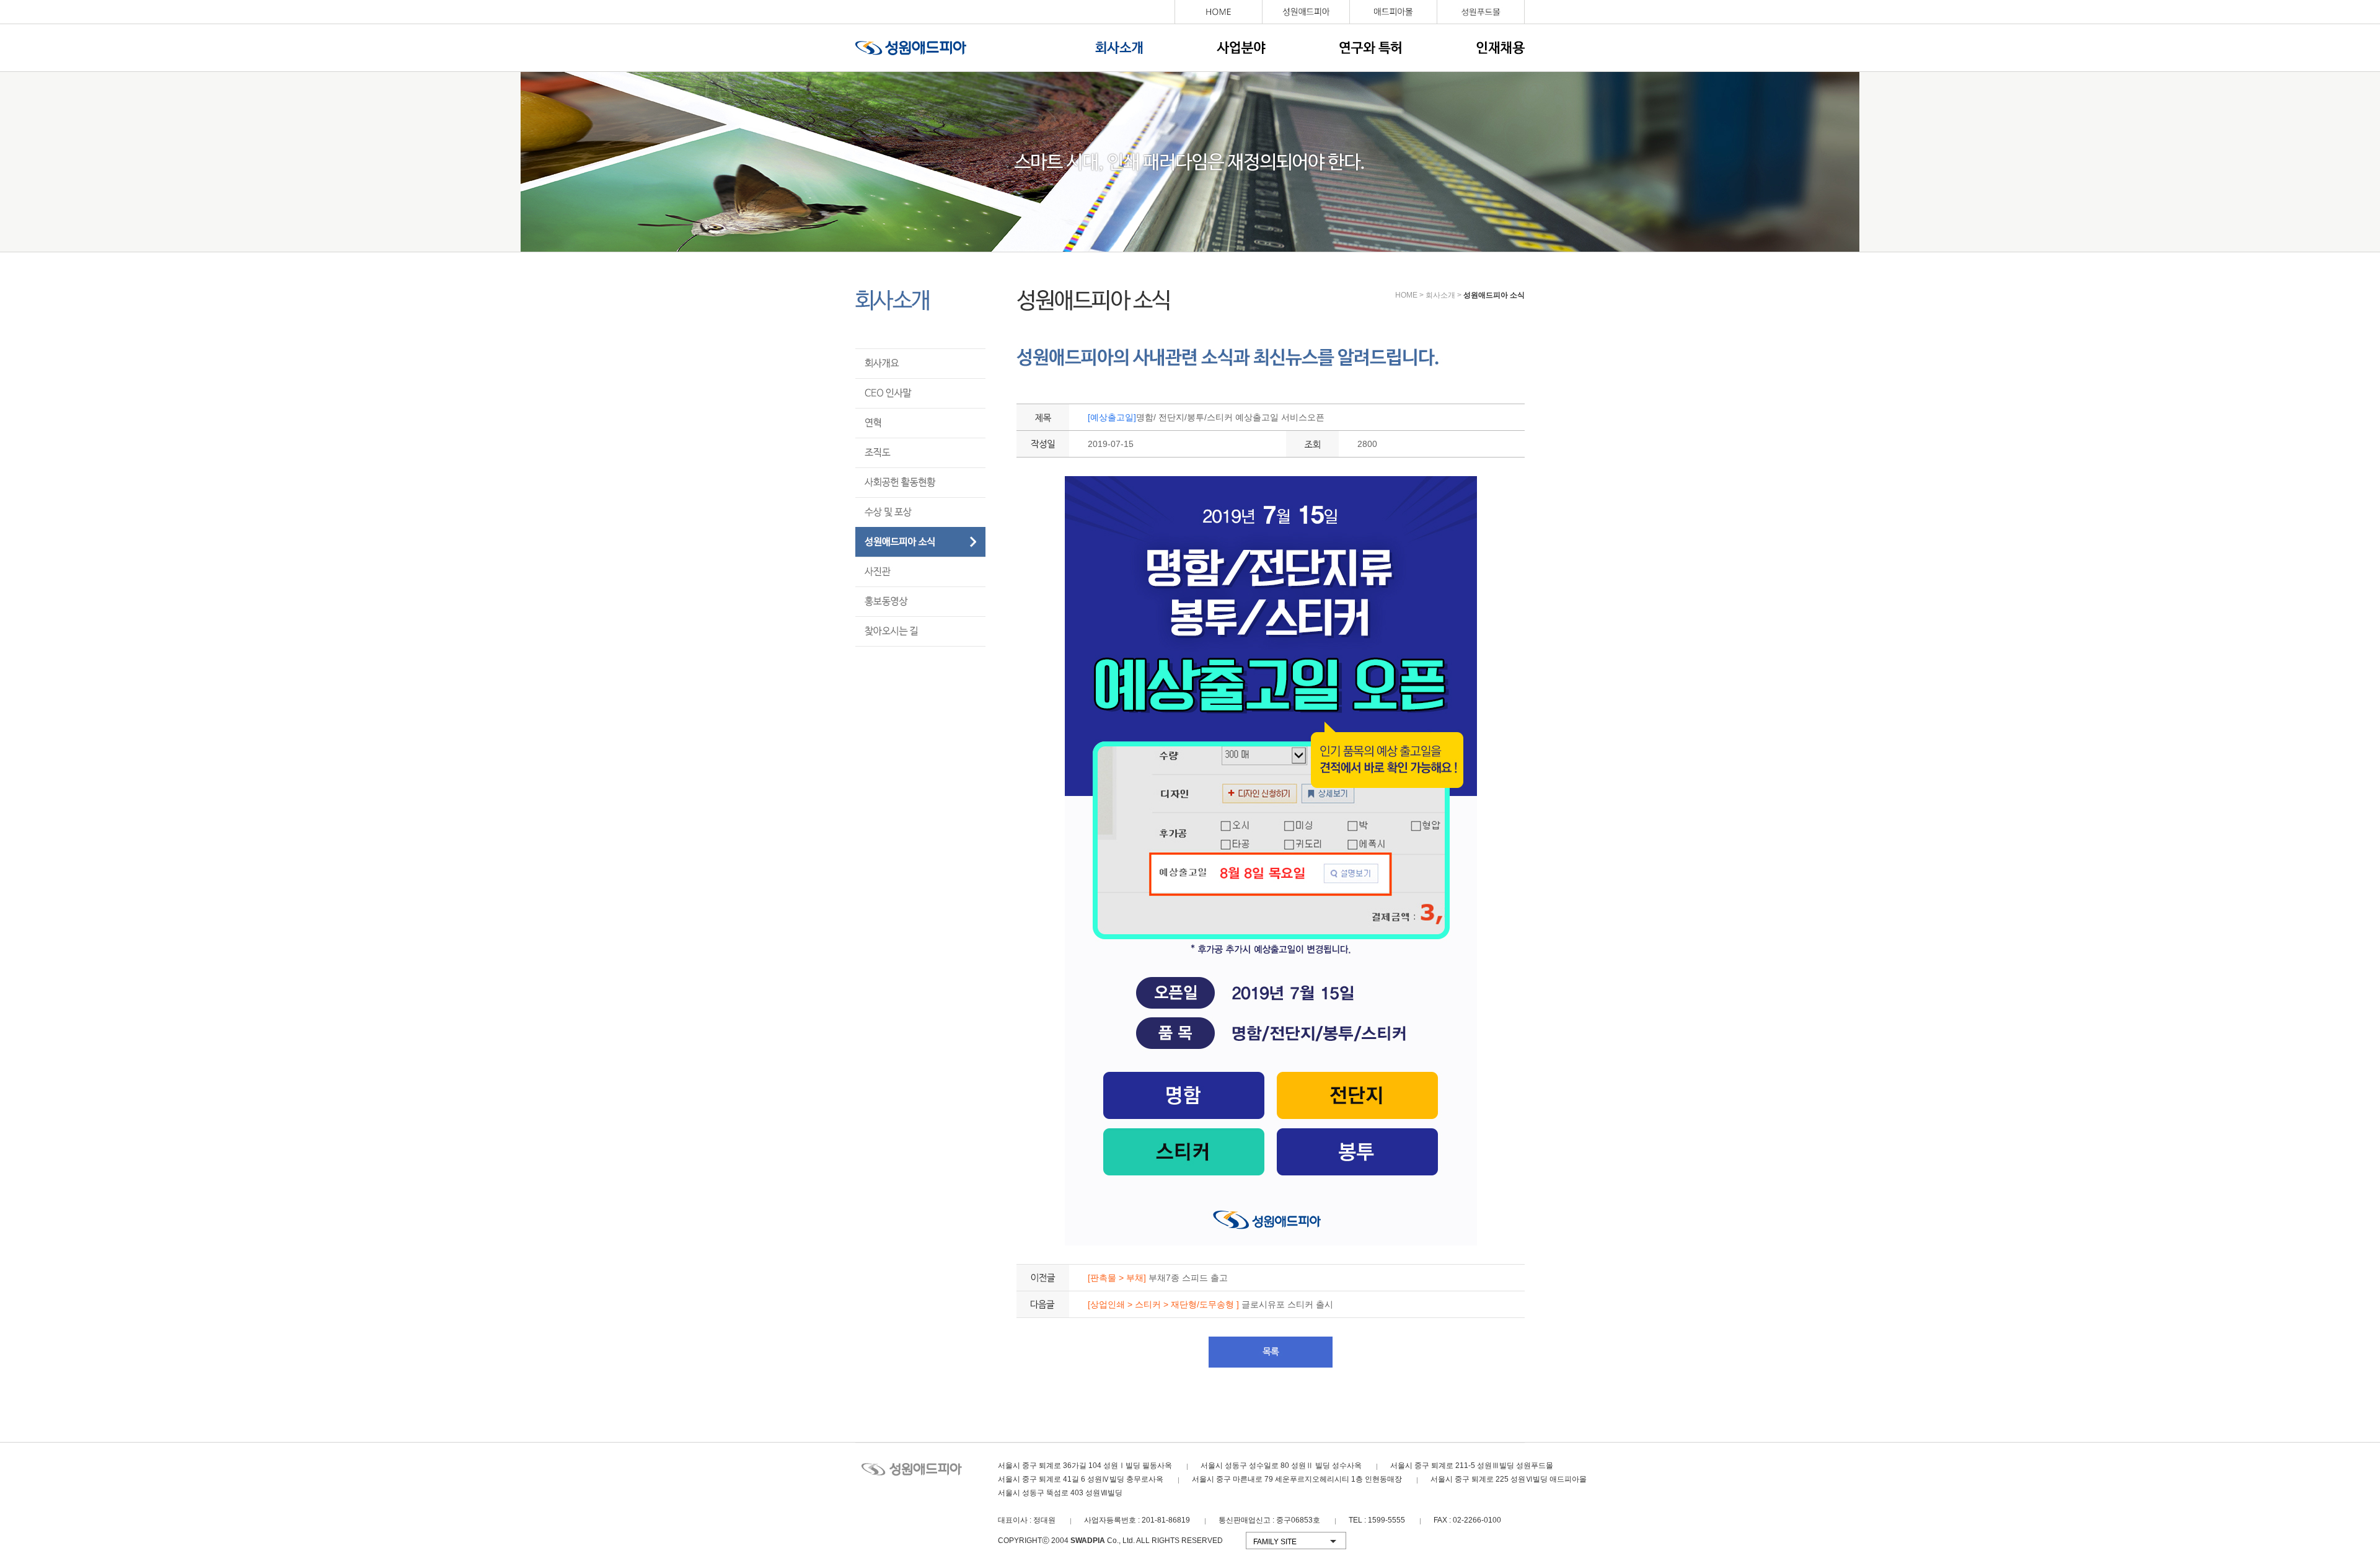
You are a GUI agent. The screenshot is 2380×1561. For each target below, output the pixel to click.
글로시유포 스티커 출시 (1210, 1304)
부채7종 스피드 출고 (1158, 1278)
